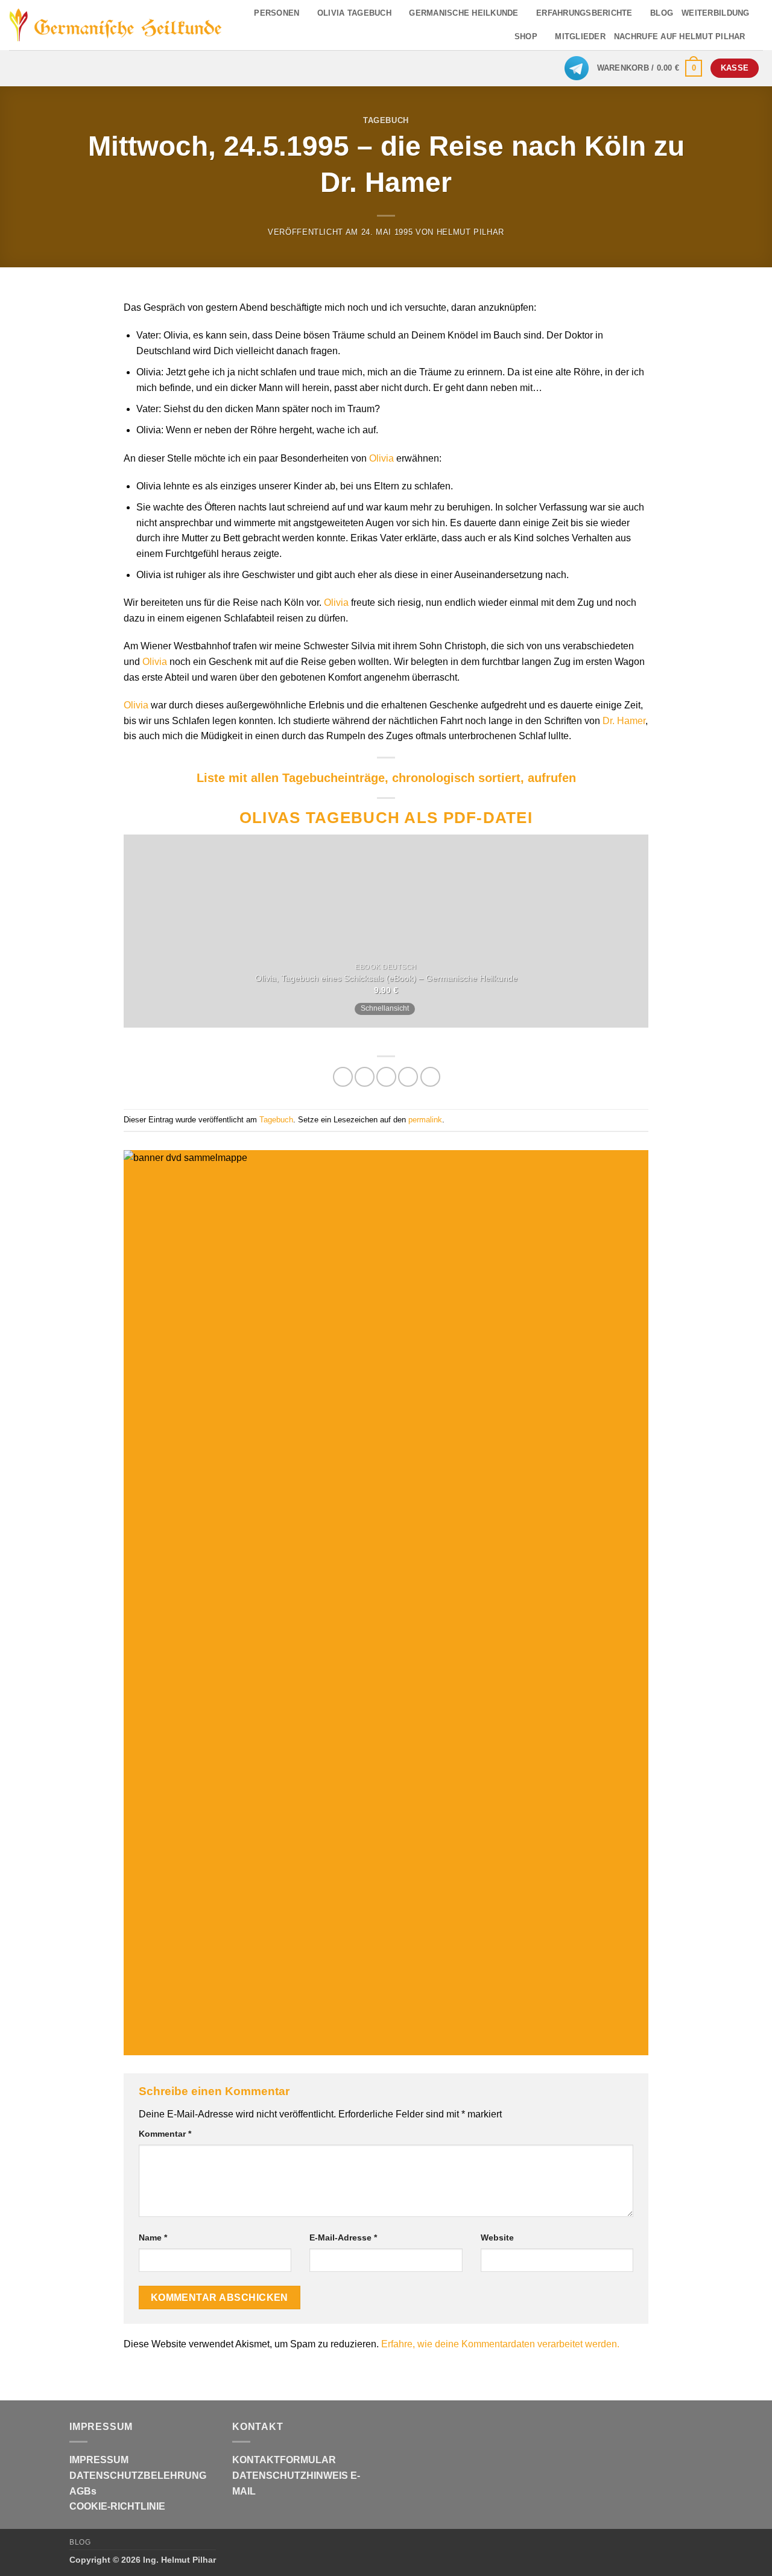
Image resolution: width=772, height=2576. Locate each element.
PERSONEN (277, 13)
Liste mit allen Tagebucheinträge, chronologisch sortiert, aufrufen (386, 778)
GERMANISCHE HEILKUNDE (464, 13)
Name (153, 2237)
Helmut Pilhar (470, 232)
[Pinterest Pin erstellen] (408, 1077)
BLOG (662, 13)
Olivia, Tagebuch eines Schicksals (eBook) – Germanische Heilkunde (386, 978)
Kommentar (165, 2134)
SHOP (526, 37)
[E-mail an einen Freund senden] (386, 1077)
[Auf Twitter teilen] (365, 1077)
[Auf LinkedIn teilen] (430, 1077)
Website (497, 2237)
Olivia (381, 458)
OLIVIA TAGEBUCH (354, 13)
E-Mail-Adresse (343, 2237)
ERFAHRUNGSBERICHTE (584, 13)
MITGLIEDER (580, 37)
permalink (425, 1120)
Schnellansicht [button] (385, 1008)
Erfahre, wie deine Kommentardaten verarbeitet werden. (500, 2344)
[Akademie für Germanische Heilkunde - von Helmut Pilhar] (116, 25)
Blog (80, 2542)
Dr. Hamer (624, 721)
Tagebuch (386, 120)
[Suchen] (758, 37)
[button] (650, 68)
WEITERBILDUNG (715, 13)
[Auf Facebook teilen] (343, 1077)
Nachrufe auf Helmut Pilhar (680, 37)
